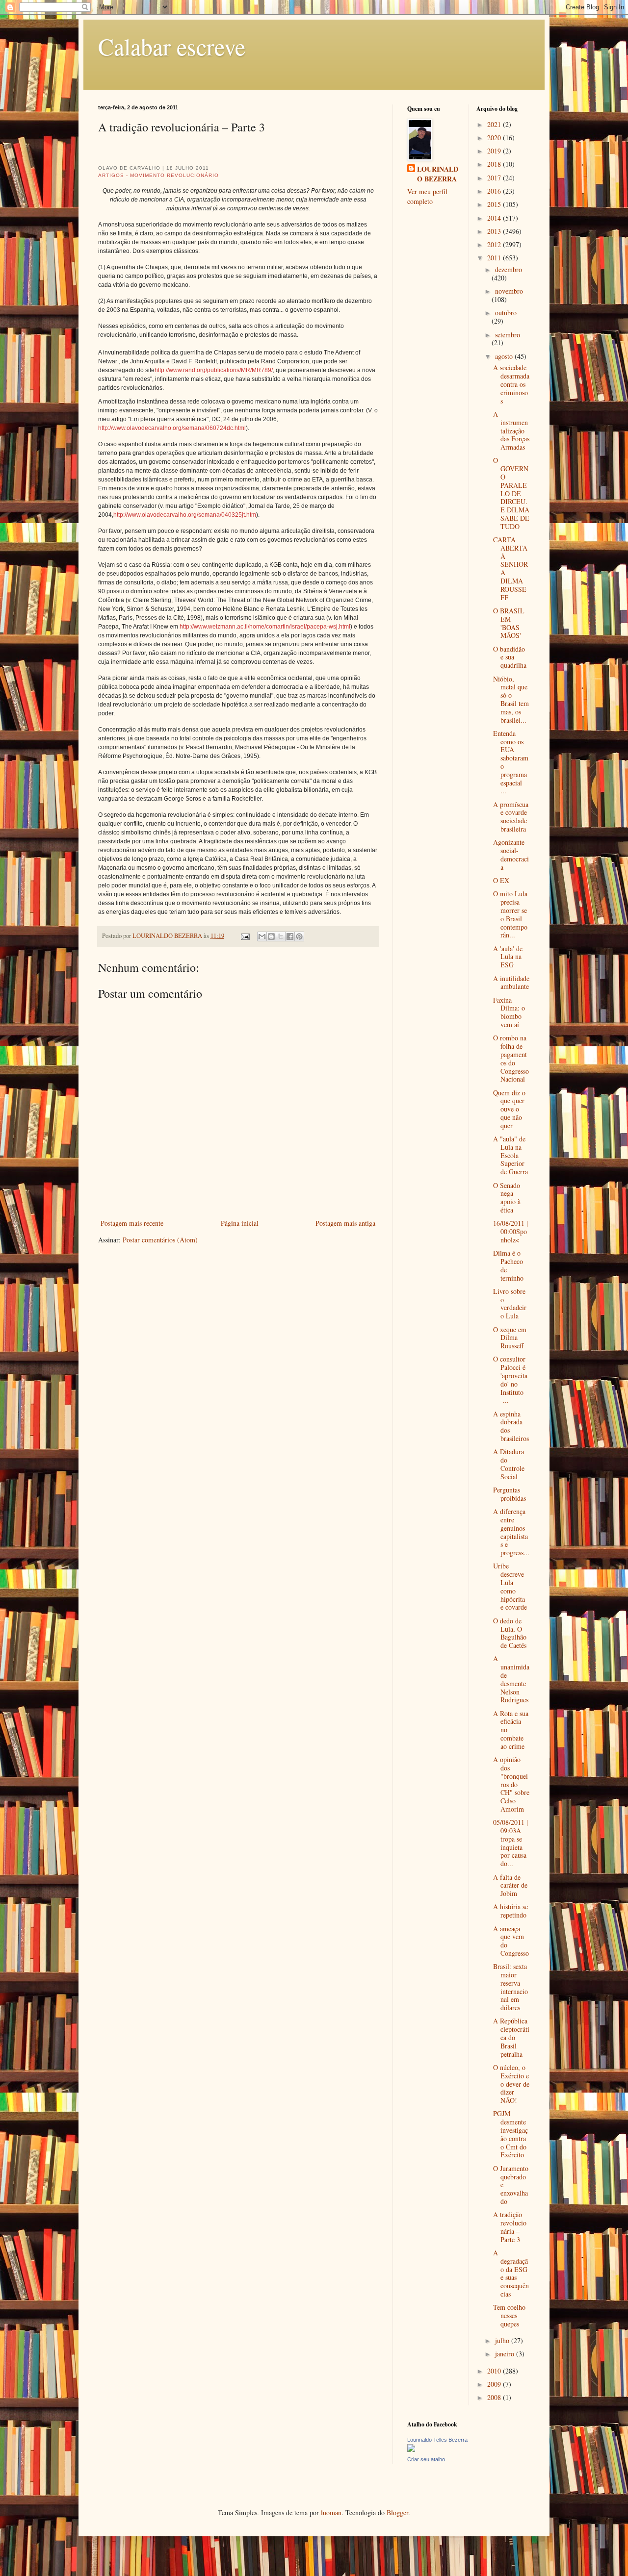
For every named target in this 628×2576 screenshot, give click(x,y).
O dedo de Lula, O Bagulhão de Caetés (510, 1633)
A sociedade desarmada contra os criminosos (511, 384)
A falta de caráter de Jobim (510, 1885)
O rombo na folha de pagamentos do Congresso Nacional (511, 1058)
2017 (495, 178)
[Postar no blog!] (271, 936)
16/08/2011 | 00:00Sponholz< (510, 1231)
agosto (505, 356)
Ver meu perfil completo (427, 196)
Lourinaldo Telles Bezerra (437, 2440)
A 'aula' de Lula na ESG (508, 957)
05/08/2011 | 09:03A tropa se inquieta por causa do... (510, 1843)
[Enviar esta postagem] (245, 936)
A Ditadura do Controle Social (509, 1464)
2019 (495, 151)
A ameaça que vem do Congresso (511, 1941)
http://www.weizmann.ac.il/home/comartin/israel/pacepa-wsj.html (265, 627)
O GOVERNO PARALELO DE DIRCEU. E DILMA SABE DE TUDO (511, 493)
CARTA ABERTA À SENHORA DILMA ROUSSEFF (510, 568)
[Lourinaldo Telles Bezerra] (411, 2449)
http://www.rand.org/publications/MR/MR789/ (214, 370)
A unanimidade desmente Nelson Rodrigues (511, 1679)
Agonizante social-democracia (511, 854)
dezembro (509, 269)
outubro (506, 313)
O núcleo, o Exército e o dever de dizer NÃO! (511, 2084)
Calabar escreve (172, 46)
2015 (495, 204)
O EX (501, 880)
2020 (495, 138)
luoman (331, 2513)
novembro (509, 291)
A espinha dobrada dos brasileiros (511, 1426)
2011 (495, 258)
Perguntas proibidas (510, 1494)
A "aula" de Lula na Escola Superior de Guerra (510, 1155)
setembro (508, 335)
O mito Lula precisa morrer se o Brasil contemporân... (510, 914)
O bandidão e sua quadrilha (510, 657)
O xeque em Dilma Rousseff (510, 1338)
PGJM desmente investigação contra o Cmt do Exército (510, 2134)
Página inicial (240, 1223)
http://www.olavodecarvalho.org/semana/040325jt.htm (185, 515)
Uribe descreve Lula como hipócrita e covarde (510, 1586)
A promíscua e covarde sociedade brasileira (511, 817)
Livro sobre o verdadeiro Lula (510, 1303)
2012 (495, 244)
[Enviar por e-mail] (262, 936)
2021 (495, 124)
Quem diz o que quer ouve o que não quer (509, 1109)
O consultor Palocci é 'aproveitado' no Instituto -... (510, 1379)
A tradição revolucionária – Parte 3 (510, 2227)
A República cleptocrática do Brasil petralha (511, 2037)
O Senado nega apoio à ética (507, 1198)
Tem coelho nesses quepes (509, 2315)
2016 (495, 191)
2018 (495, 164)
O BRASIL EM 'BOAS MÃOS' (509, 623)
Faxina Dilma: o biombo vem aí (509, 1012)
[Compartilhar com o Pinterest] (299, 936)
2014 (495, 218)
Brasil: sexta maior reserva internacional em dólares (510, 1987)
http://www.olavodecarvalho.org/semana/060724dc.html (172, 428)
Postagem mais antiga (345, 1223)
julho (503, 2340)
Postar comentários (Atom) (160, 1240)
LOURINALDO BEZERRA (438, 174)
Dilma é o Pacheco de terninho (508, 1265)
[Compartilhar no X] (281, 936)
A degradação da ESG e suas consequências (511, 2273)
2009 (495, 2384)
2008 (495, 2397)
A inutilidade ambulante (511, 983)
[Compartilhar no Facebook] (290, 936)
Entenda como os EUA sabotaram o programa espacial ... (511, 762)
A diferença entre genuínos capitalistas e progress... (511, 1532)
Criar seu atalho (426, 2459)
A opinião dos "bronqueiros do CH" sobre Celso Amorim (511, 1784)
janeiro (506, 2354)
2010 (495, 2371)
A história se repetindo (510, 1911)
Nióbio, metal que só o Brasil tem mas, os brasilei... (511, 699)
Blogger (397, 2513)
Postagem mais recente (132, 1223)
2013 (495, 231)
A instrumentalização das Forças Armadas (511, 430)
